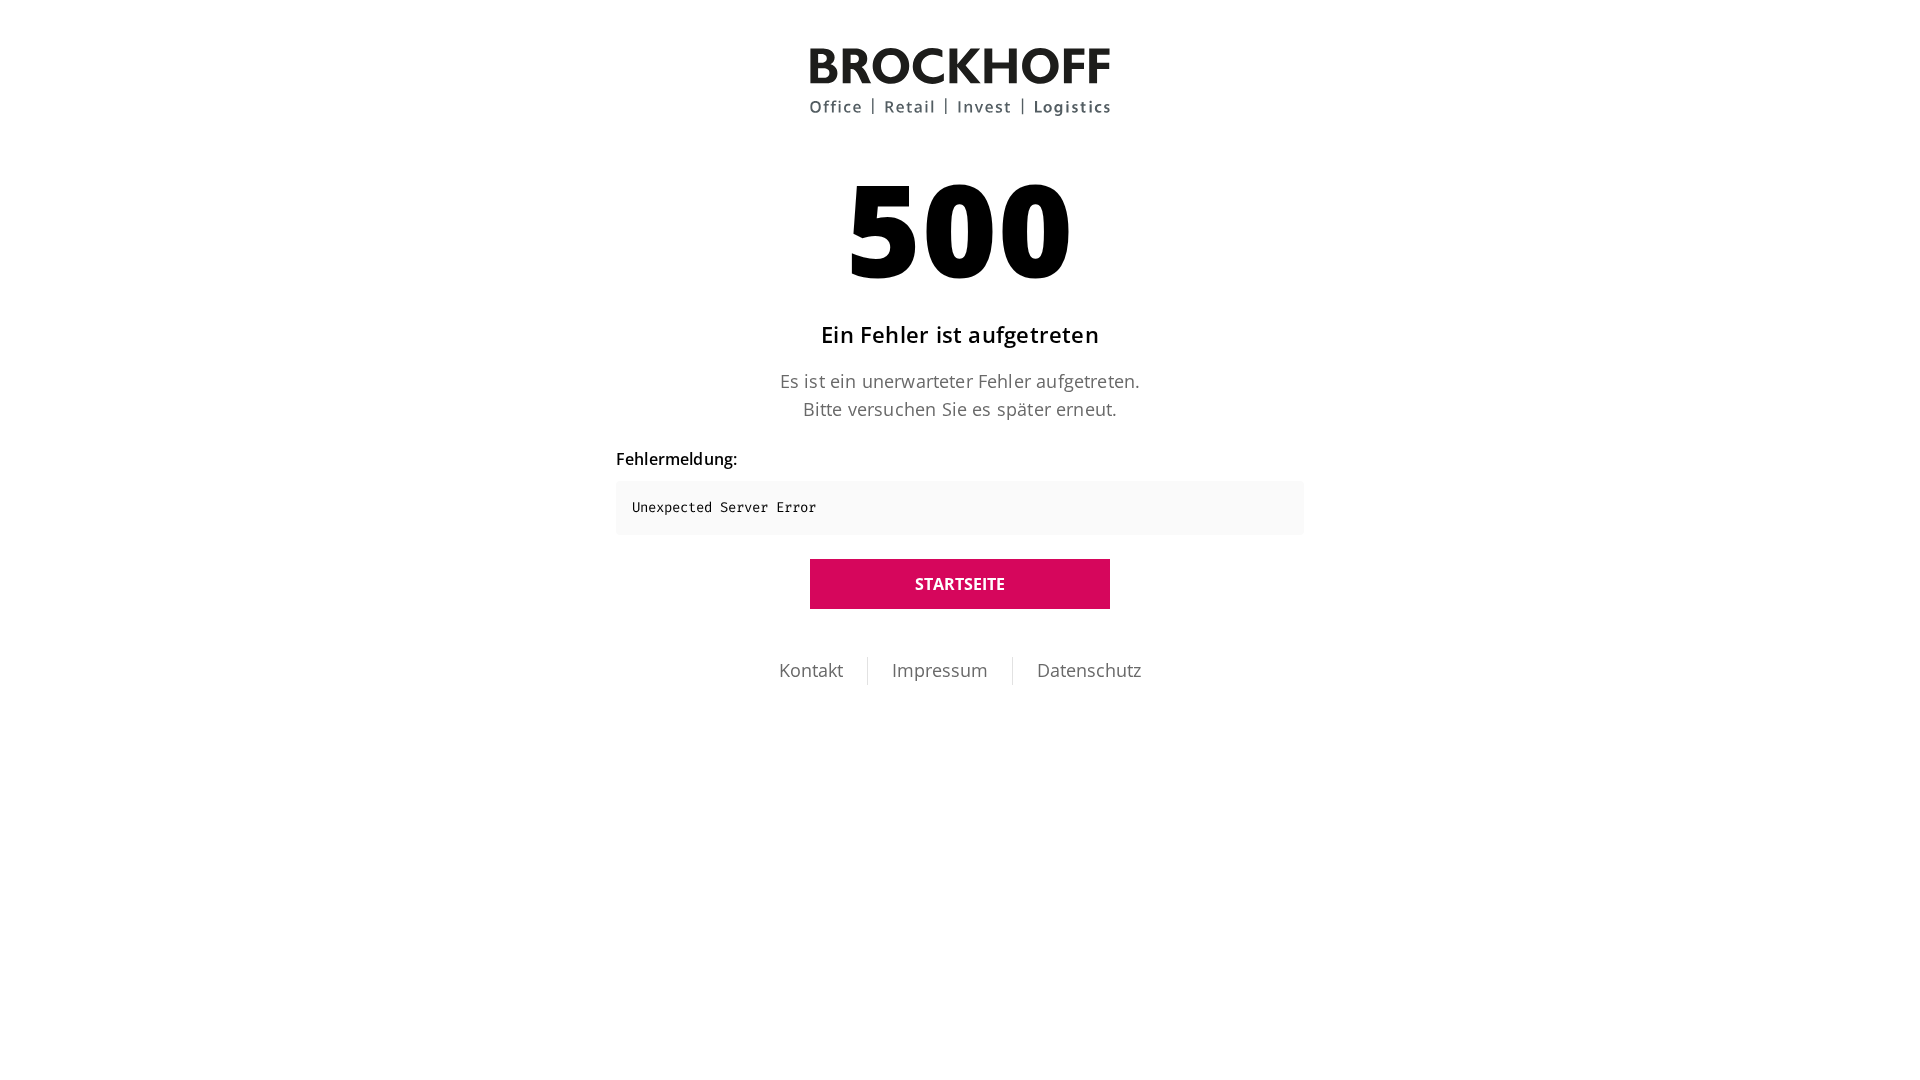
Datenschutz (1089, 670)
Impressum (940, 670)
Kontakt (811, 670)
